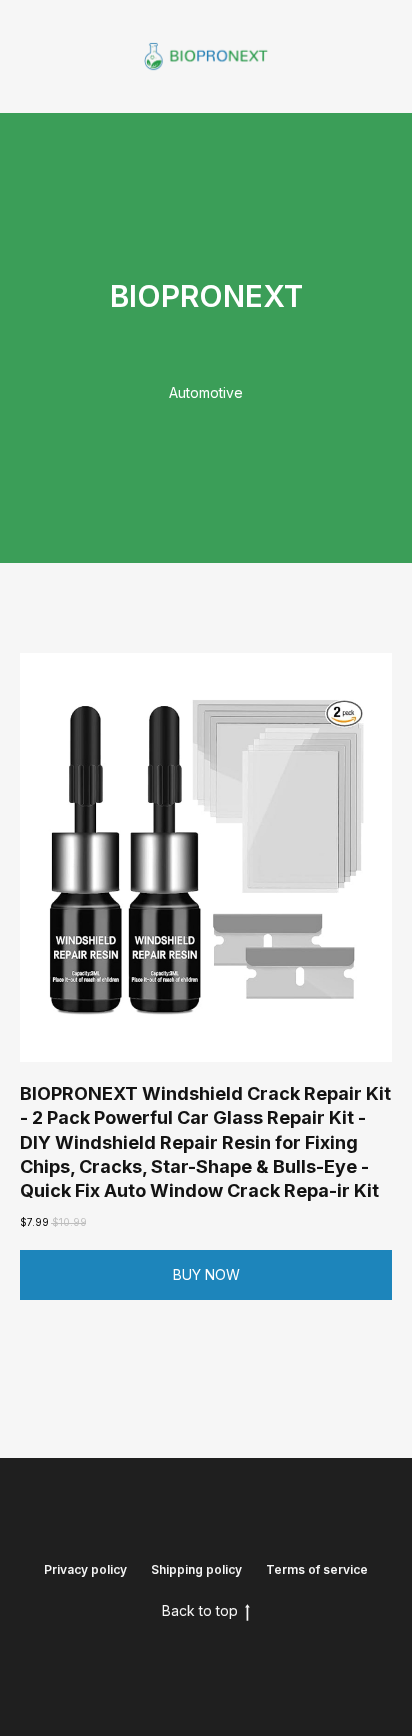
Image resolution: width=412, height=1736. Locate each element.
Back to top (200, 1610)
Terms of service (317, 1569)
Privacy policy (85, 1569)
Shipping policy (196, 1569)
